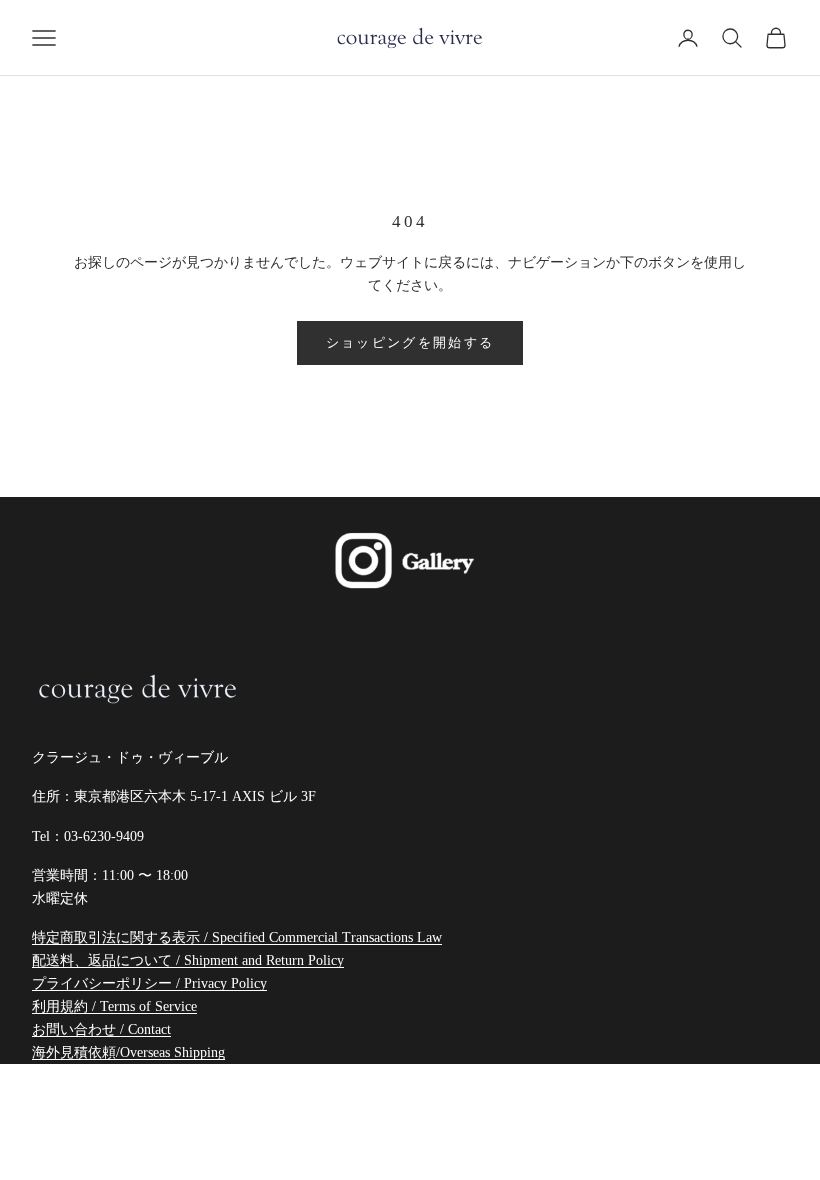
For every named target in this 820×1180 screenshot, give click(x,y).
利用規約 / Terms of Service (114, 1006)
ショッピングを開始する (410, 342)
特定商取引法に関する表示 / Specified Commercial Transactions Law (237, 937)
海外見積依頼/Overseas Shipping (128, 1052)
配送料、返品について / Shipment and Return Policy (188, 960)
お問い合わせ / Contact (101, 1029)
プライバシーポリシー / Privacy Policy (149, 983)
